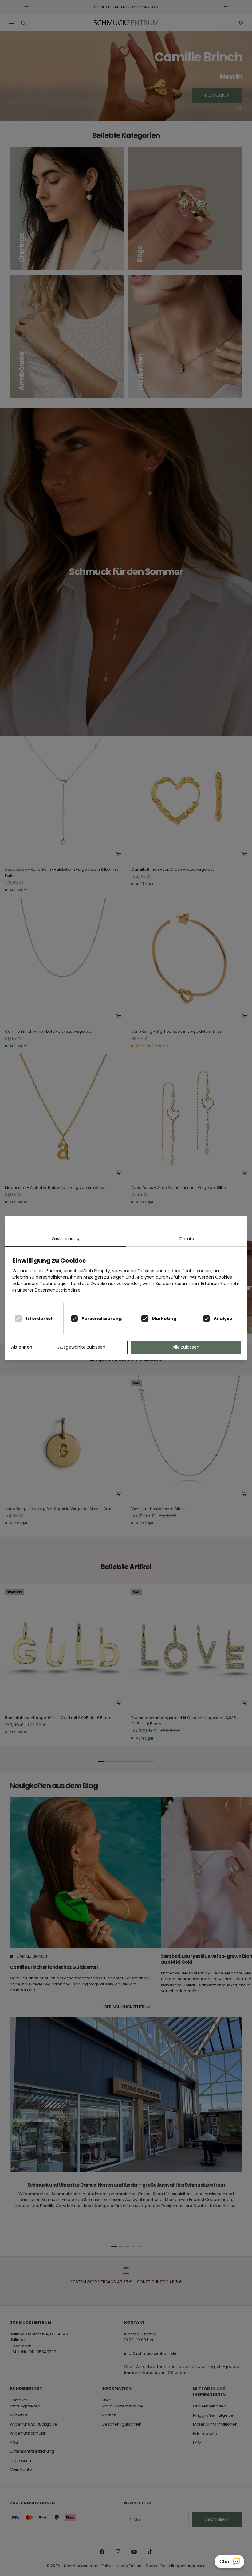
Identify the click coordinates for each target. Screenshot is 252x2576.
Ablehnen (22, 1347)
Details (187, 1239)
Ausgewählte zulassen (82, 1347)
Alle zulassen (186, 1347)
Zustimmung (65, 1238)
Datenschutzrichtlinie (58, 1290)
